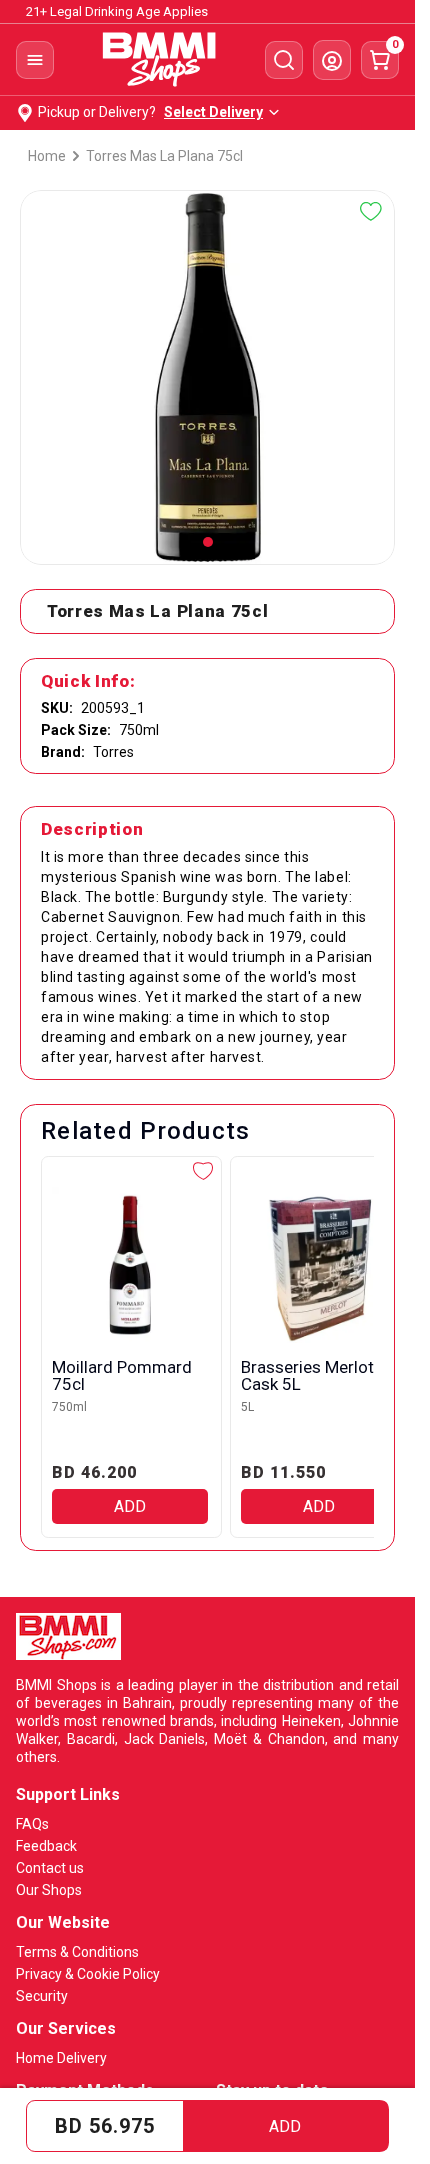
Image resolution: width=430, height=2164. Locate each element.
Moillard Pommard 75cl (122, 1376)
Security (42, 1996)
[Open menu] (35, 60)
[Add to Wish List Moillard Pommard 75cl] (203, 1171)
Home (47, 156)
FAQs (32, 1824)
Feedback (46, 1846)
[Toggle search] (284, 60)
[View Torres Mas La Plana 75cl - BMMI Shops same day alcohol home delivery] (208, 542)
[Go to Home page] (159, 59)
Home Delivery (61, 2058)
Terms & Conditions (77, 1952)
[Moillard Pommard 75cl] (130, 1265)
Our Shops (49, 1890)
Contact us (50, 1868)
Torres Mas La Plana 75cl (164, 156)
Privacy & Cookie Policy (88, 1974)
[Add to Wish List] (371, 211)
